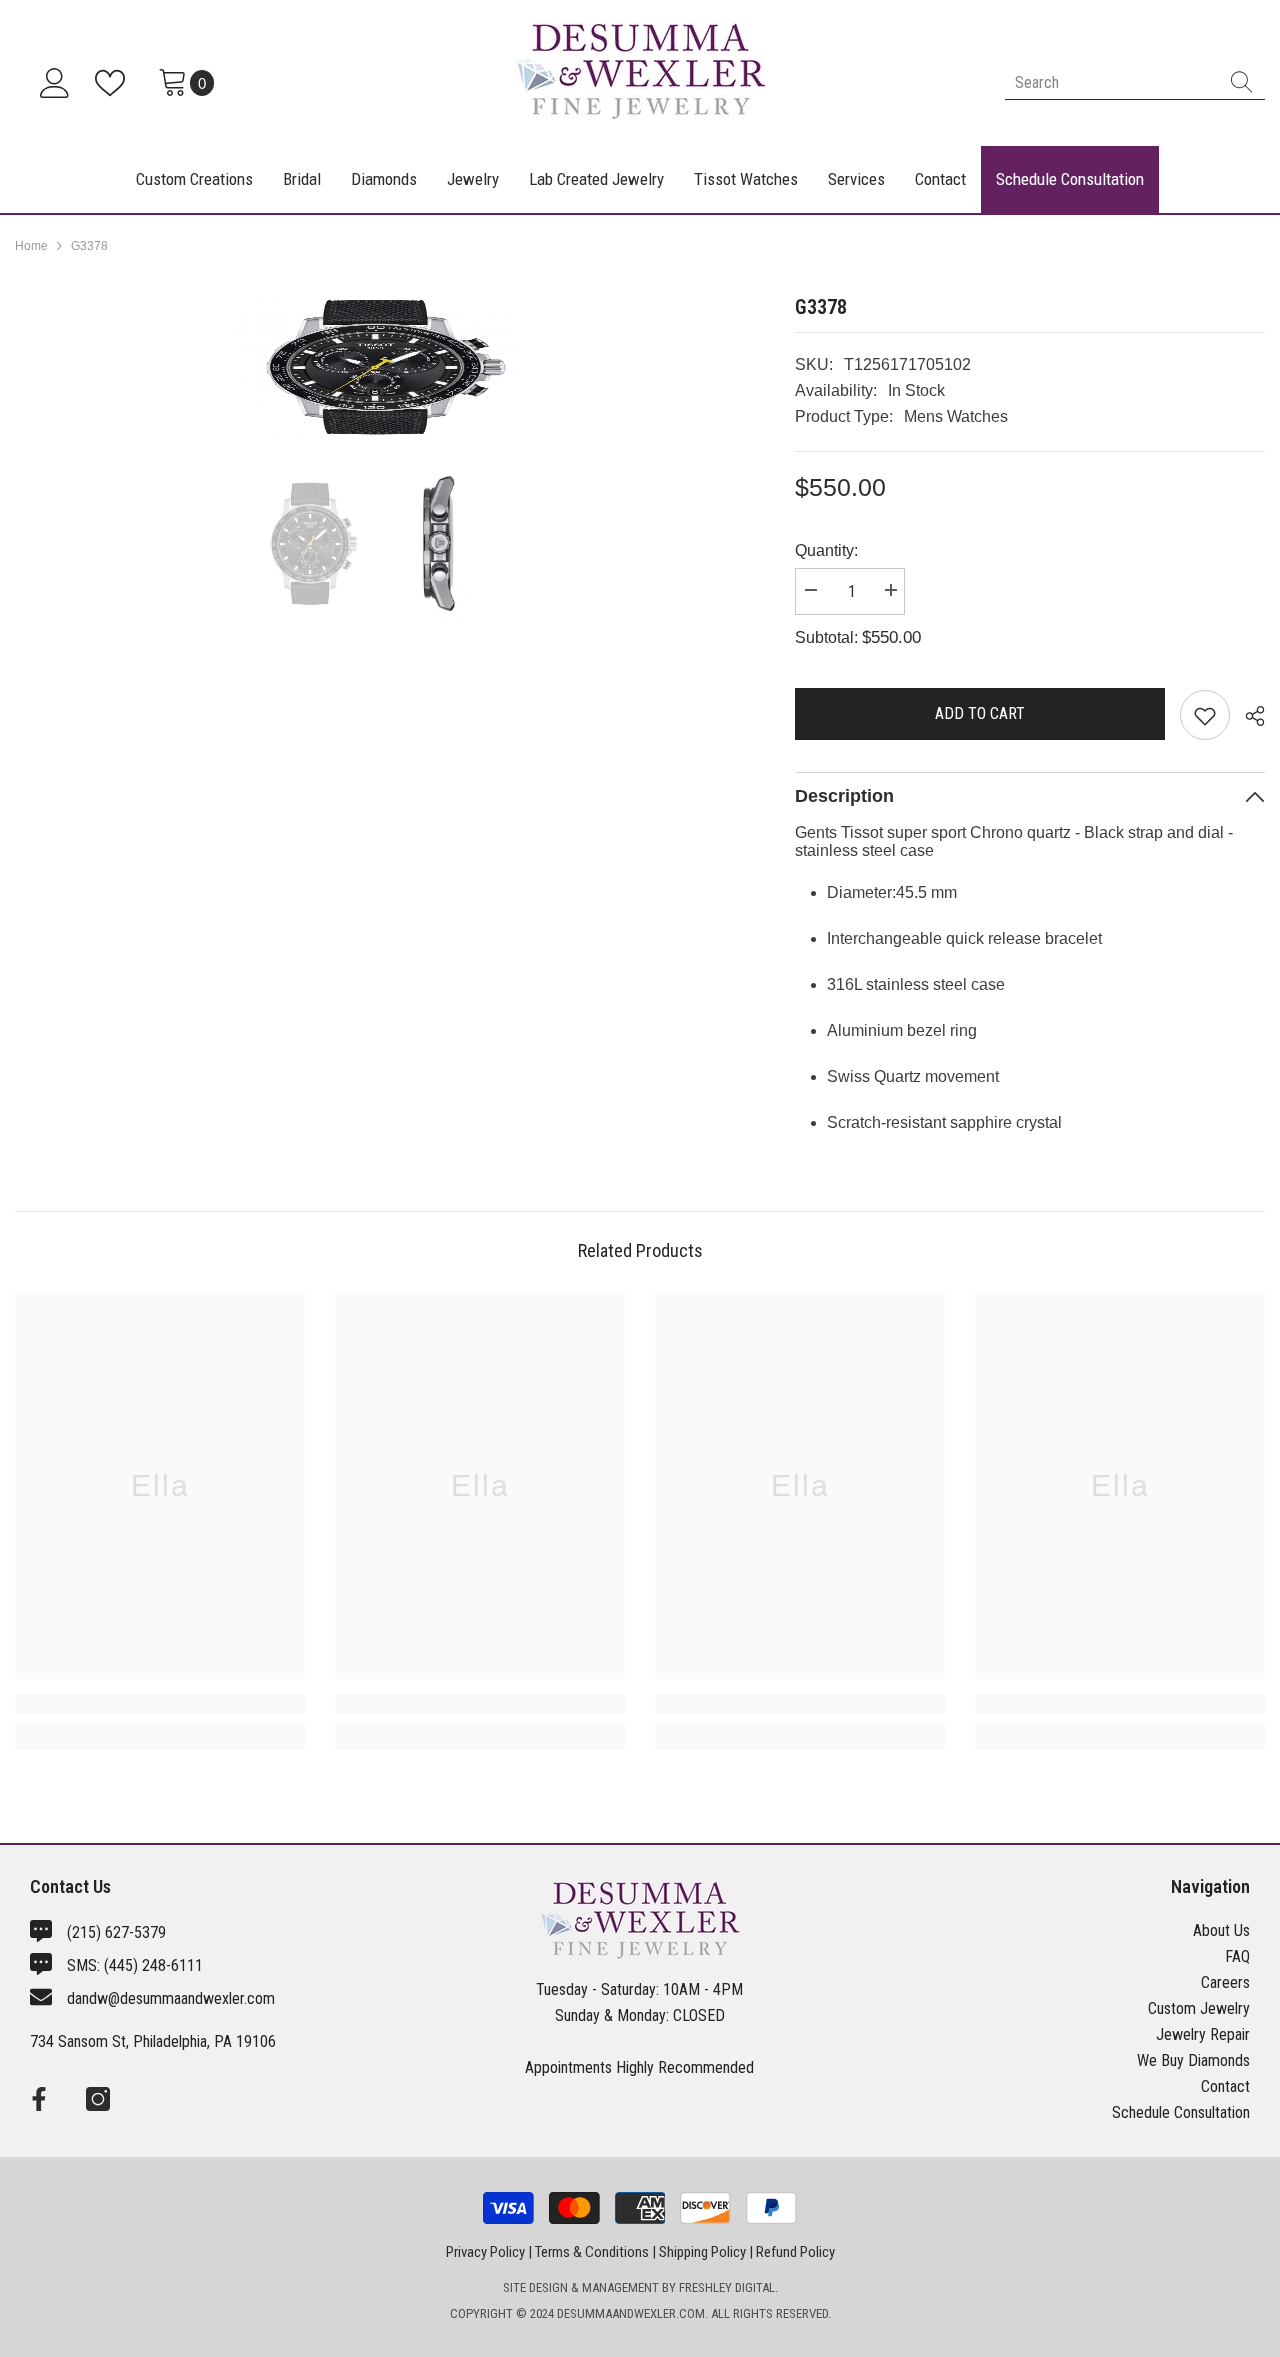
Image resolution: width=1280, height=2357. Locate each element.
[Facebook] (39, 2099)
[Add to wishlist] (1205, 715)
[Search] (1135, 83)
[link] (160, 1704)
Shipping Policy (702, 2252)
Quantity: (826, 550)
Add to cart (980, 713)
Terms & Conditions (592, 2252)
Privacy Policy (485, 2252)
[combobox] (1111, 82)
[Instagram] (98, 2099)
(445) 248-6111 (153, 1965)
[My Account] (55, 83)
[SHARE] (1247, 716)
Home (31, 246)
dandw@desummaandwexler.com (171, 1998)
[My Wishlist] (114, 83)
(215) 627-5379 (116, 1932)
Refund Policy (795, 2252)
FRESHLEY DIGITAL (727, 2287)
